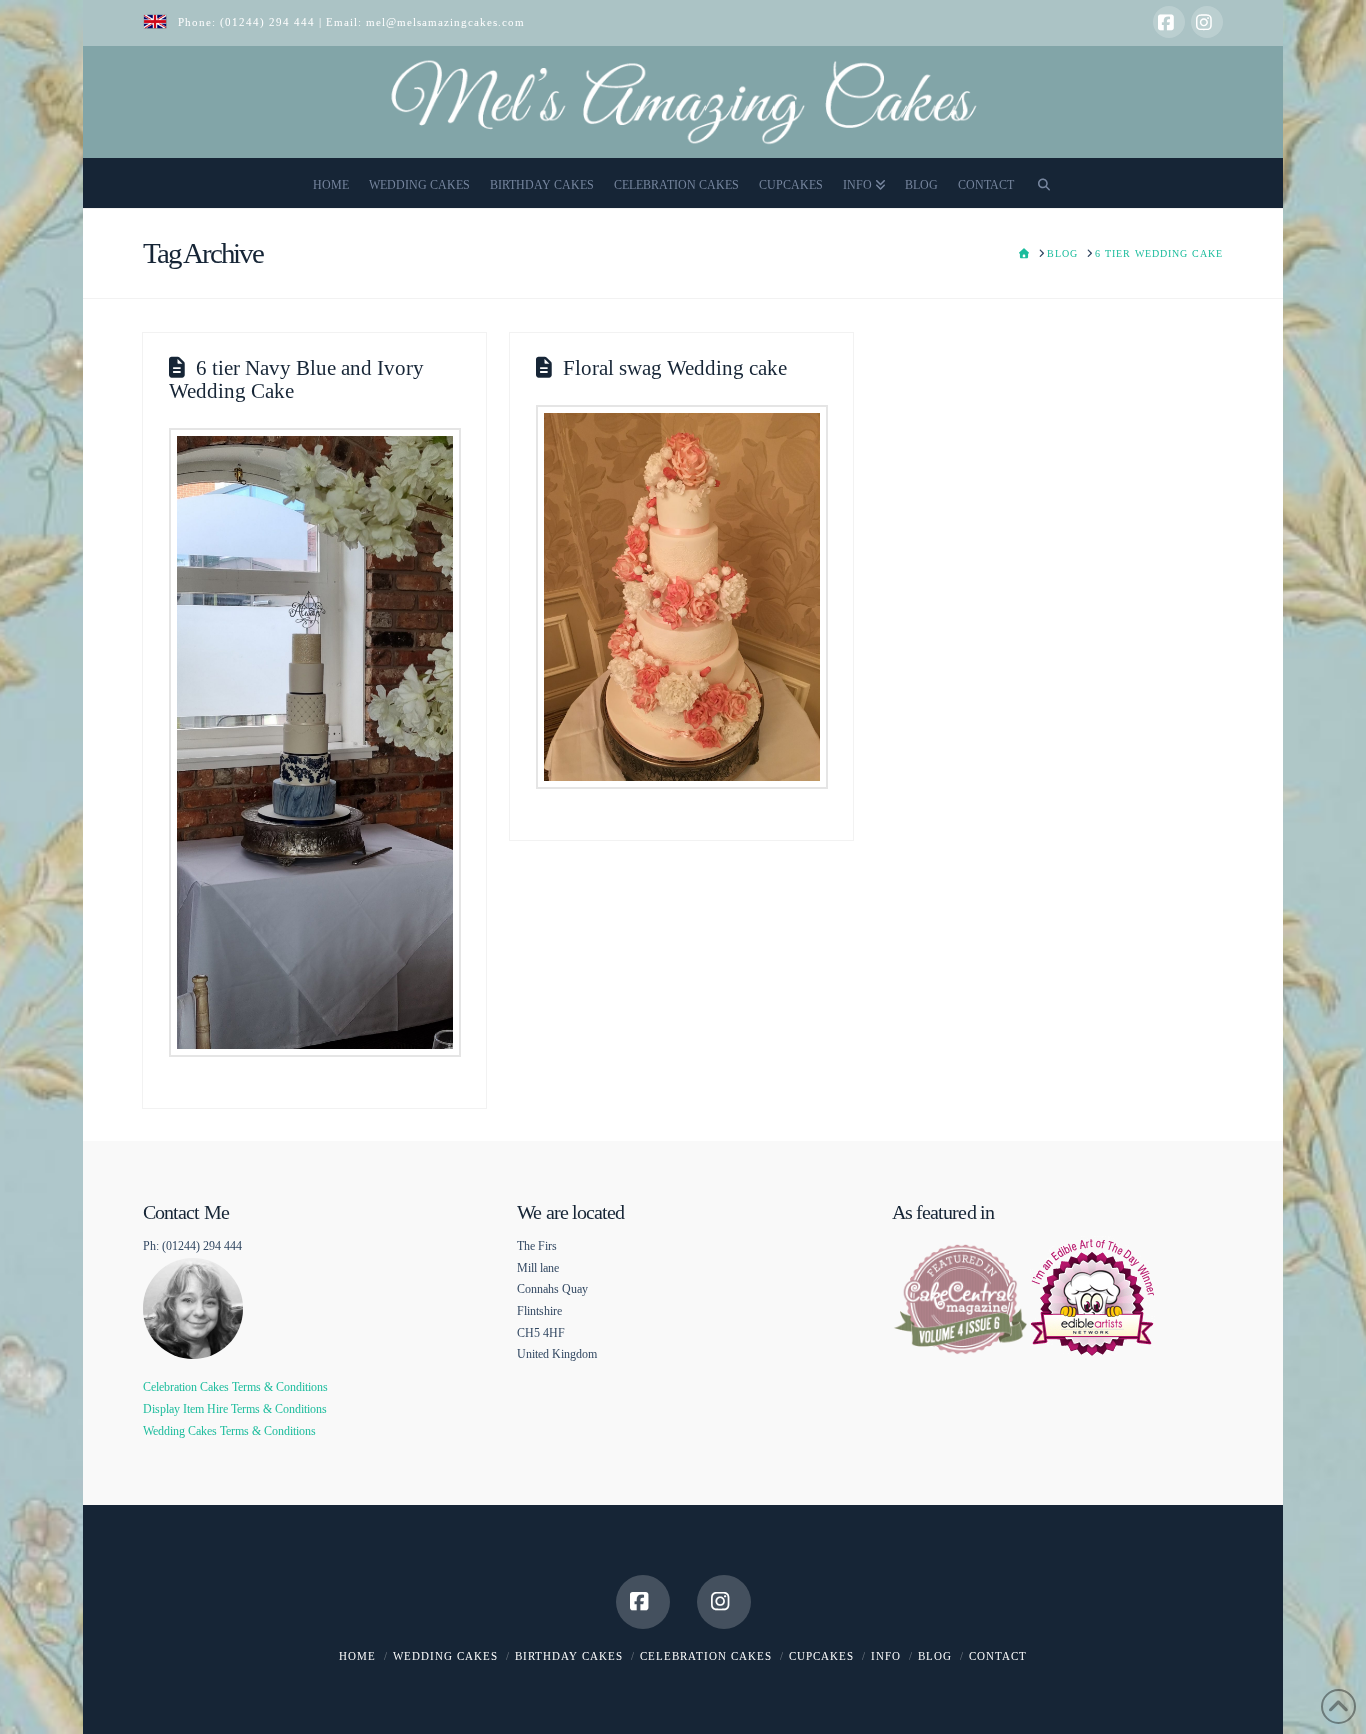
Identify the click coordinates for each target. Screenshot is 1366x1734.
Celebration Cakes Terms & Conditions (235, 1387)
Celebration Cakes (706, 1656)
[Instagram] (1207, 22)
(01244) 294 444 (269, 22)
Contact (998, 1656)
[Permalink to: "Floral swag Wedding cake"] (682, 597)
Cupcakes (821, 1656)
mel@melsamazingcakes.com (445, 22)
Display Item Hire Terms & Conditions (235, 1409)
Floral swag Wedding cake (675, 368)
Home (357, 1656)
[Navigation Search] (1044, 183)
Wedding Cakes (445, 1656)
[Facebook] (1169, 22)
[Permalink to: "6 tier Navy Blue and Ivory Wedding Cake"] (315, 742)
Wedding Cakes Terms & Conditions (229, 1431)
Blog (935, 1656)
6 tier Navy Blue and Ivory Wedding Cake (296, 379)
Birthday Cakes (569, 1656)
